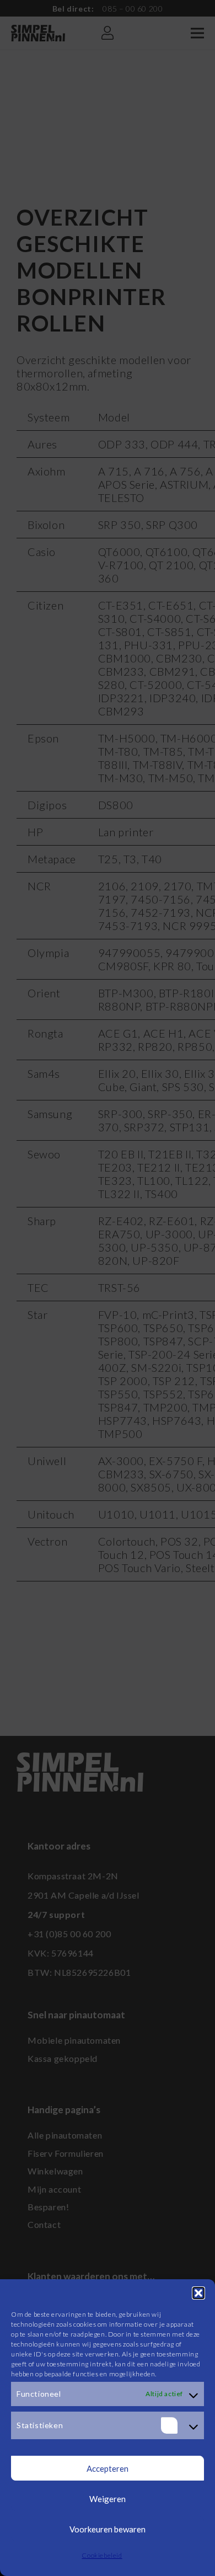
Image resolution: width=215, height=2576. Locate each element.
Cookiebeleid (102, 2555)
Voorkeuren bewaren (108, 2529)
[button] (198, 2293)
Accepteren (108, 2468)
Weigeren (108, 2499)
